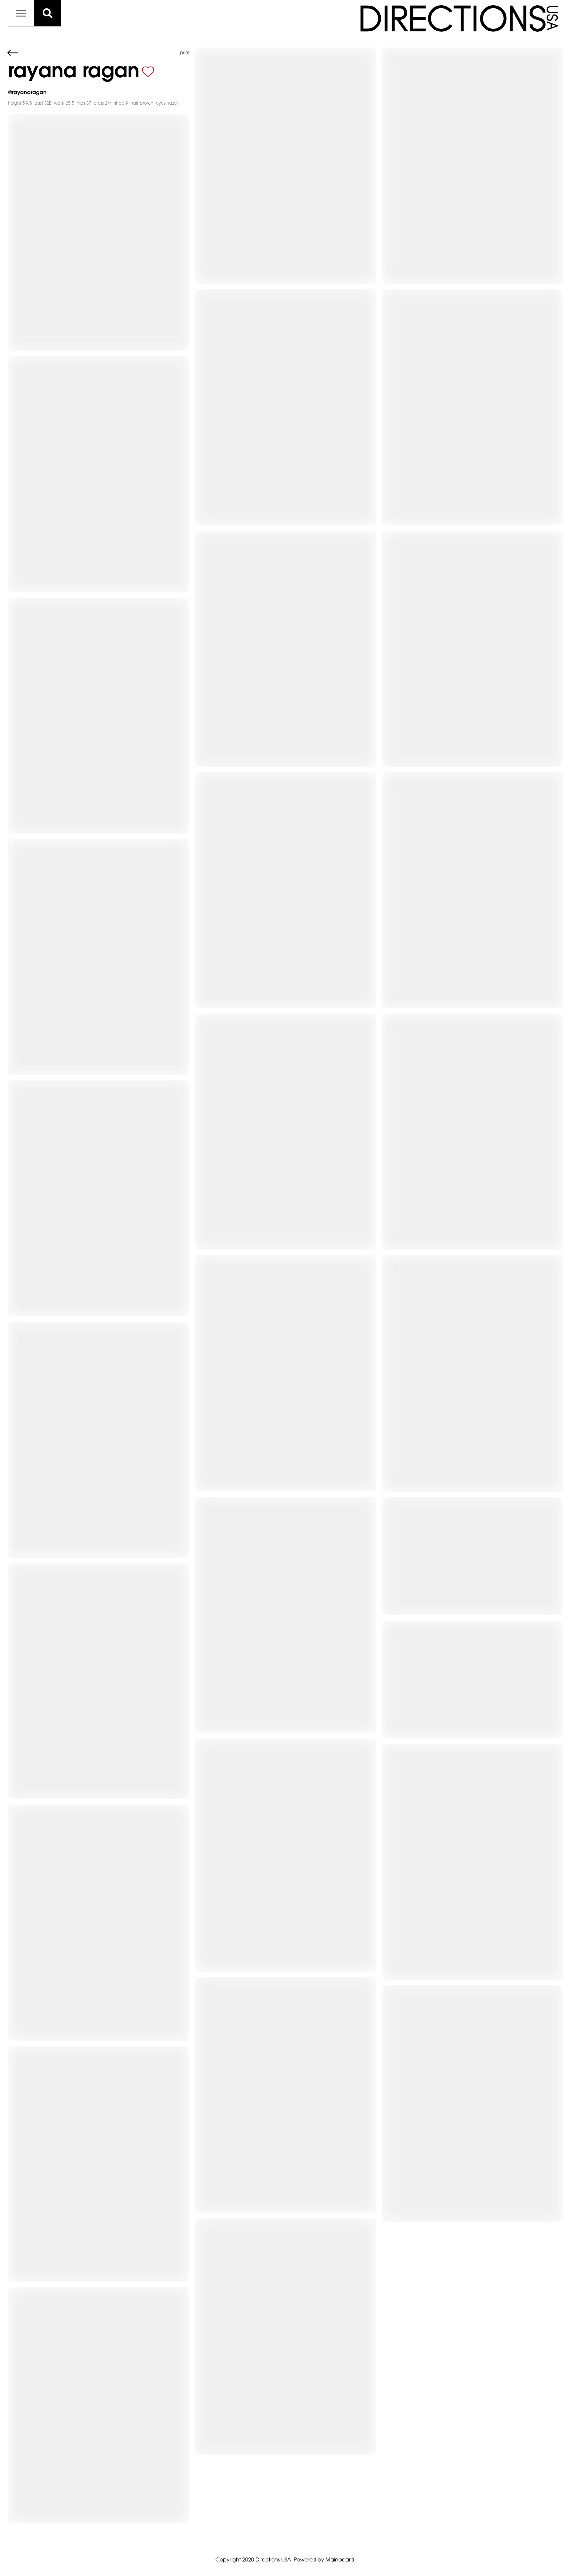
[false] (148, 72)
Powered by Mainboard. (325, 2560)
